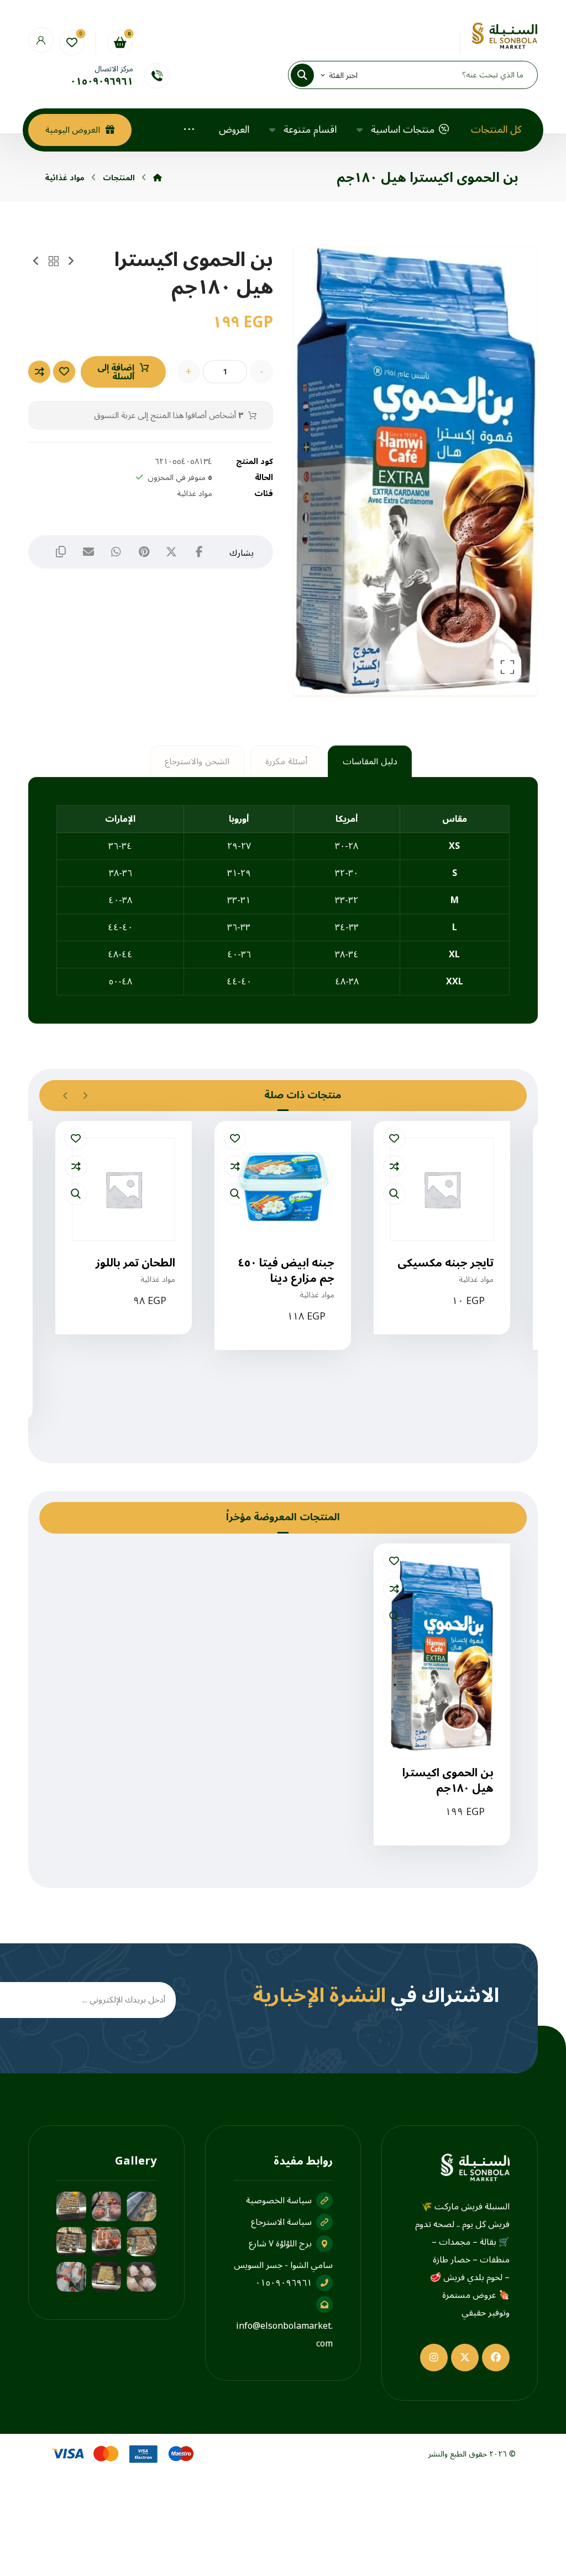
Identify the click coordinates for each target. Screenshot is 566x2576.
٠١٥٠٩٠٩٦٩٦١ (284, 2283)
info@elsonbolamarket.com (284, 2335)
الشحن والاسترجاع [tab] (197, 762)
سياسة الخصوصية (279, 2200)
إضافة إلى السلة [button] (435, 1337)
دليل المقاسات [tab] (370, 762)
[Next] (65, 1096)
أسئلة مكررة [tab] (286, 762)
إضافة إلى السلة (116, 372)
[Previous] (85, 1096)
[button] (309, 75)
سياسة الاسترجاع (281, 2222)
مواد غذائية (195, 494)
